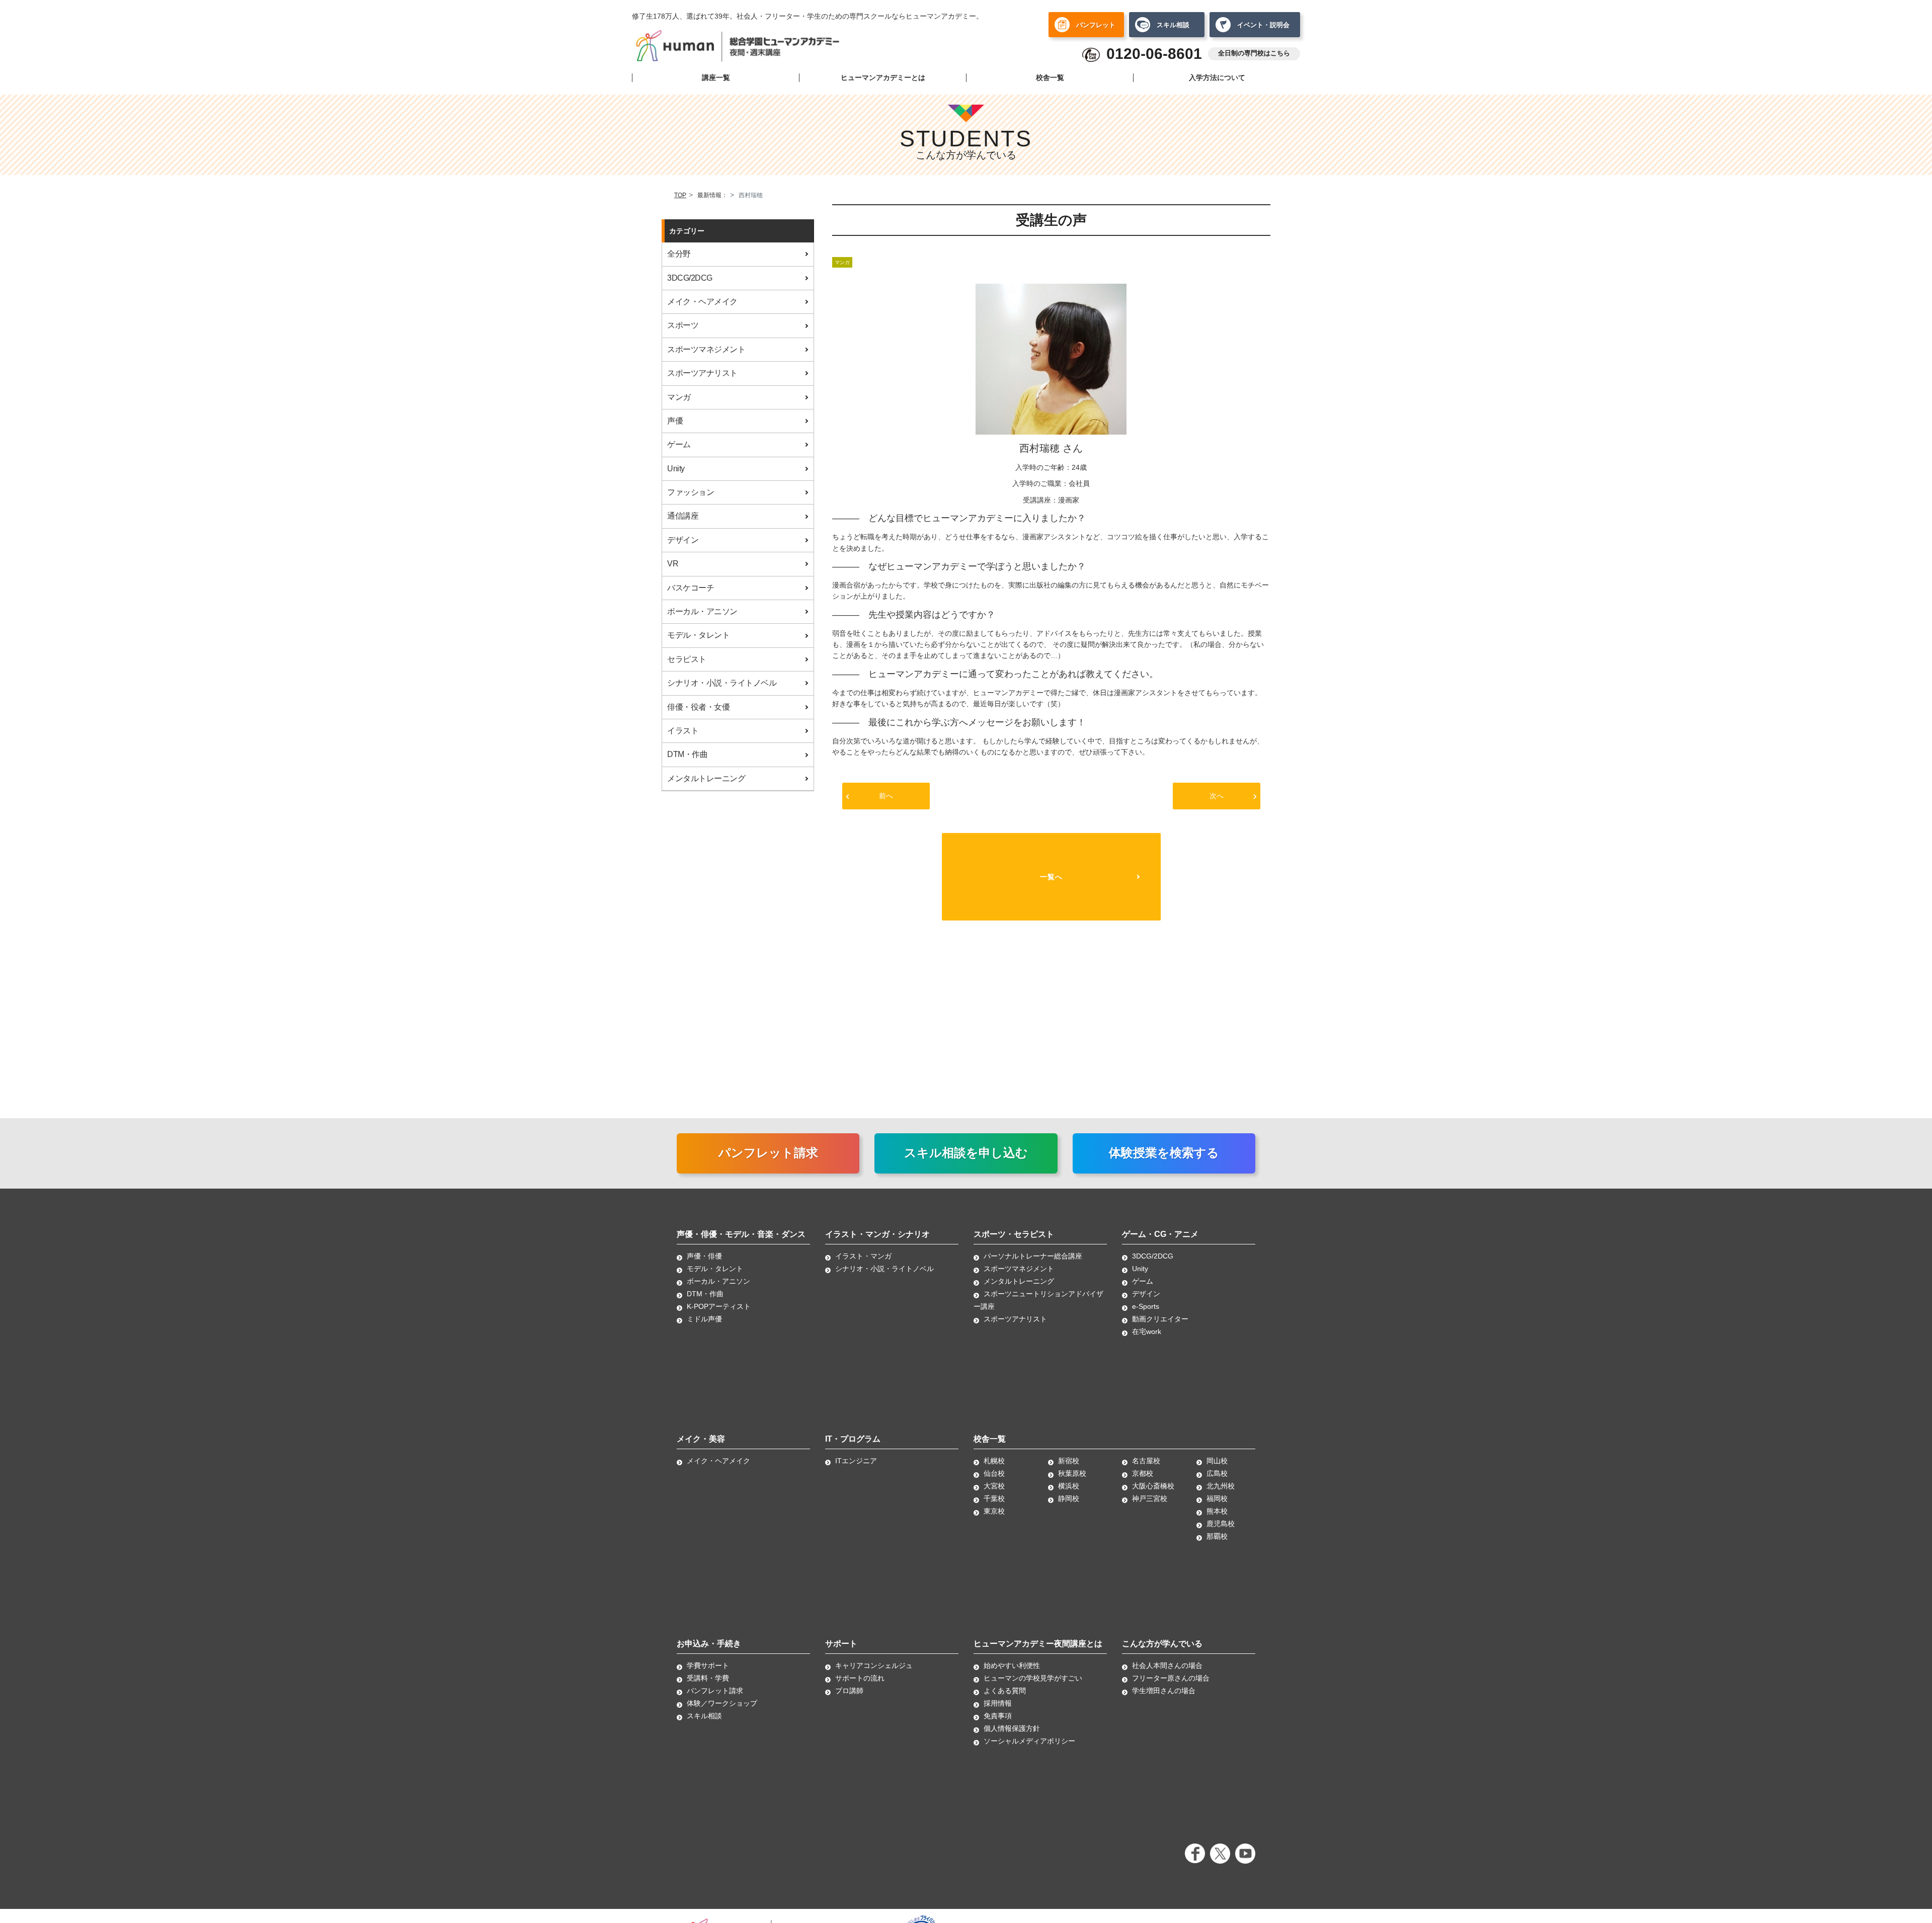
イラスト (683, 731)
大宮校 (994, 1486)
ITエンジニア (856, 1461)
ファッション (691, 492)
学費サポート (708, 1665)
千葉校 (994, 1498)
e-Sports (1146, 1306)
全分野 (679, 254)
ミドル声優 (704, 1319)
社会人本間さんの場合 (1167, 1665)
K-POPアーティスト (719, 1306)
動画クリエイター (1160, 1319)
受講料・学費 (708, 1678)
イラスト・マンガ (863, 1256)
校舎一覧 (1050, 77)
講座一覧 (716, 77)
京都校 (1143, 1473)
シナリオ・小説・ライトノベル (722, 683)
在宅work (1147, 1331)
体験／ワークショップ (722, 1703)
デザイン (683, 540)
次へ (1217, 796)
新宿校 (1069, 1461)
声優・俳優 (704, 1256)
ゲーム (679, 444)
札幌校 (994, 1461)
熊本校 (1217, 1511)
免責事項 (998, 1716)
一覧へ (1051, 877)
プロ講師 (849, 1691)
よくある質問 (1005, 1691)
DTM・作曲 (687, 754)
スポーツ (683, 325)
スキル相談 (1173, 25)
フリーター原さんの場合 (1171, 1678)
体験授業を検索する (1164, 1153)
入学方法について (1217, 77)
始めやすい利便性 (1012, 1665)
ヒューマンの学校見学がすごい (1033, 1678)
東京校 (994, 1511)
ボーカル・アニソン (702, 611)
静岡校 (1069, 1498)
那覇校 (1217, 1536)
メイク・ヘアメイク (702, 302)
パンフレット (1096, 25)
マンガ (679, 397)
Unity (676, 469)
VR (673, 564)
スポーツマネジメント (706, 349)
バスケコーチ (691, 588)
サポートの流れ (860, 1678)
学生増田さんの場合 (1164, 1691)
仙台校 (994, 1473)
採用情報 (998, 1703)
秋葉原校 (1072, 1473)
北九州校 (1221, 1486)
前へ (886, 796)
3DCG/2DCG (690, 278)
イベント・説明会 (1263, 25)
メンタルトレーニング (706, 778)
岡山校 (1217, 1461)
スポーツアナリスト (702, 373)
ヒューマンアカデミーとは (883, 77)
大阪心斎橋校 (1153, 1486)
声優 (675, 421)
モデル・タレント (698, 635)
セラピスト (687, 659)
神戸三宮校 (1150, 1498)
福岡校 (1217, 1498)
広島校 (1217, 1473)
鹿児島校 (1221, 1524)
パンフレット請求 (768, 1153)
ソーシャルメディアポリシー (1029, 1741)
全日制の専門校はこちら (1254, 53)
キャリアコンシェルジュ (874, 1665)
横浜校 (1069, 1486)
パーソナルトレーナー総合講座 (1033, 1256)
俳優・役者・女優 (698, 707)
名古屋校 (1146, 1461)
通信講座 (683, 516)
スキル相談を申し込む (966, 1153)
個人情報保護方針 (1012, 1728)
